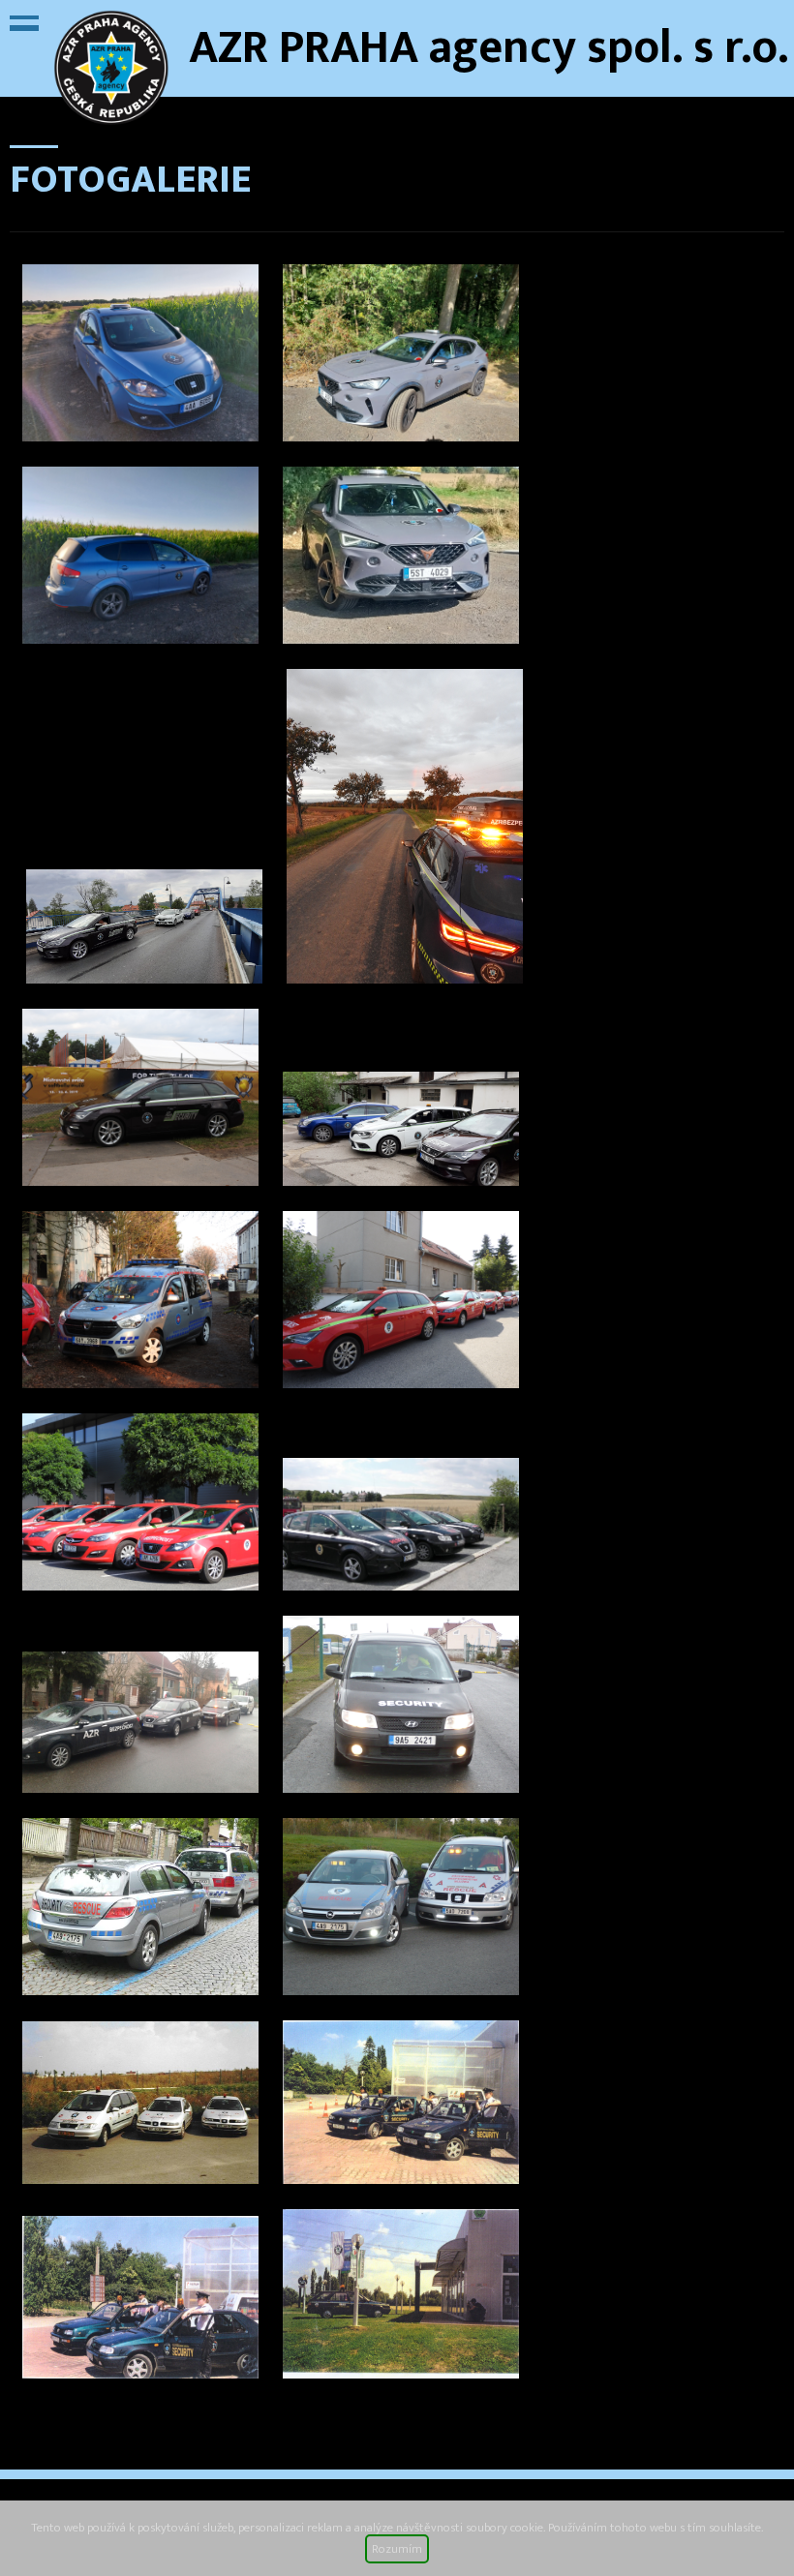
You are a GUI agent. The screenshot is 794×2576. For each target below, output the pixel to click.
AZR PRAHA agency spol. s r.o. (489, 48)
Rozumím (397, 2549)
